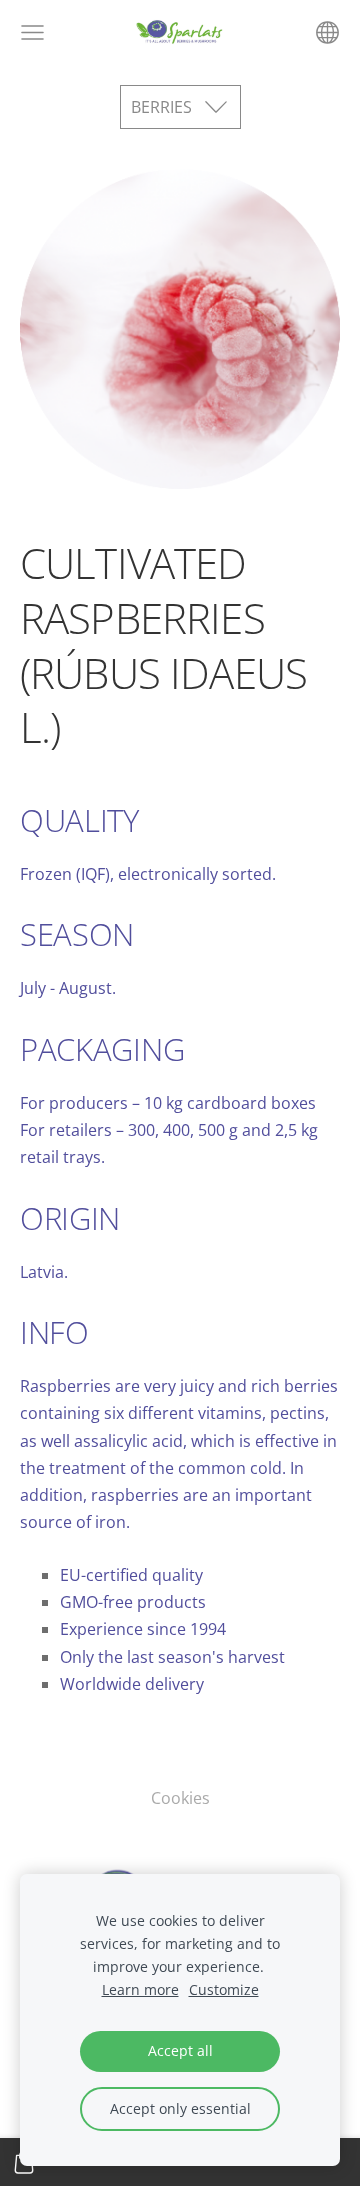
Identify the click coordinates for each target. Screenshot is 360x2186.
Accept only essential (180, 2108)
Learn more (140, 1989)
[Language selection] (327, 32)
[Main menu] (32, 32)
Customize (224, 1989)
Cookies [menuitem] (180, 1798)
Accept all (180, 2050)
